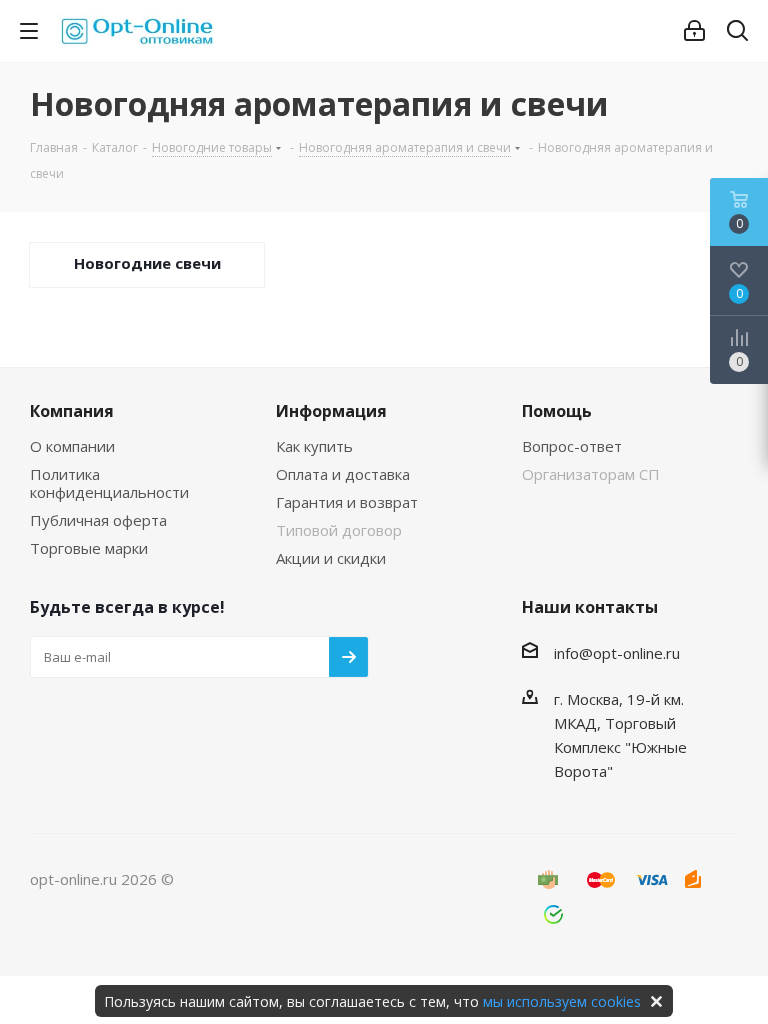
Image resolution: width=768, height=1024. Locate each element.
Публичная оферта (98, 520)
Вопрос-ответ (572, 446)
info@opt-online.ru (617, 653)
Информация (331, 411)
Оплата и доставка (343, 474)
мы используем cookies (562, 1001)
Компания (72, 411)
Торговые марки (89, 548)
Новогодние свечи (147, 263)
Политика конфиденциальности (109, 483)
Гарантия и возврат (347, 502)
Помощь (557, 411)
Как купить (314, 446)
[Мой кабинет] (694, 31)
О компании (72, 446)
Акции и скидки (331, 558)
